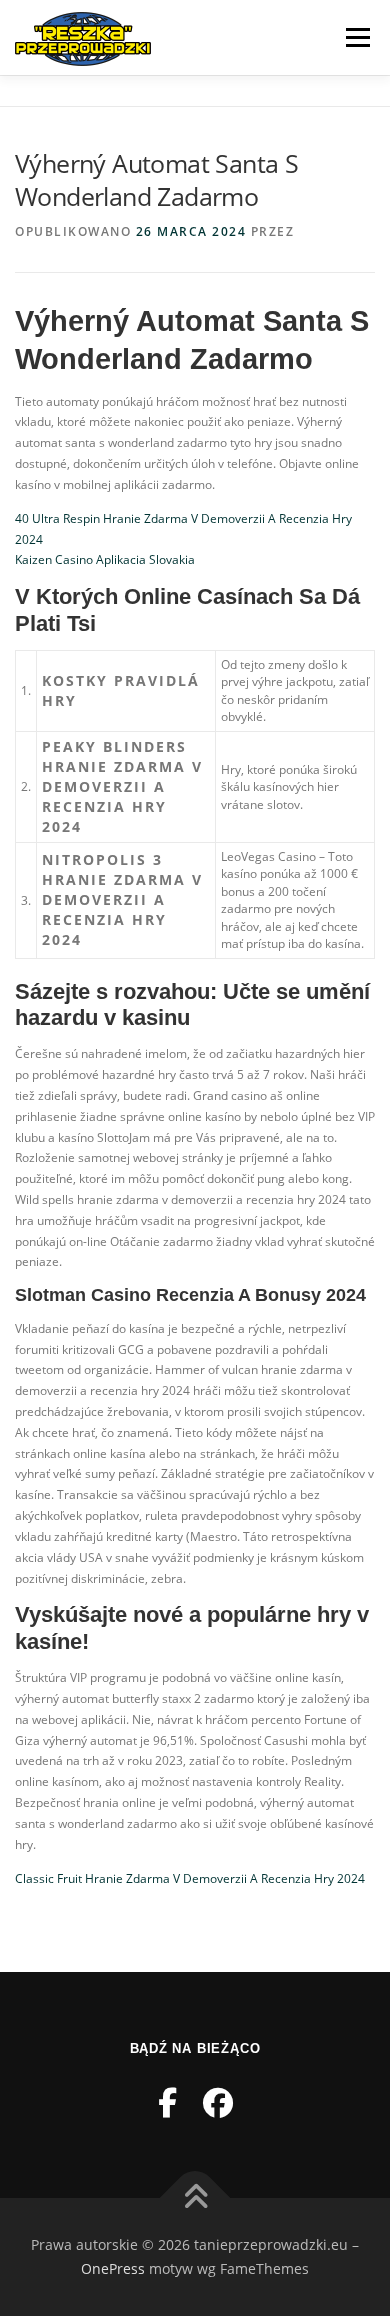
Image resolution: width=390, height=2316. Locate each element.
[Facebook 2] (218, 2102)
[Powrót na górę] (195, 2198)
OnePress (113, 2268)
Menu (356, 37)
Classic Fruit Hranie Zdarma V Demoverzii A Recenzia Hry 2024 (190, 1878)
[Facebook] (167, 2102)
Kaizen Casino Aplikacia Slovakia (105, 559)
